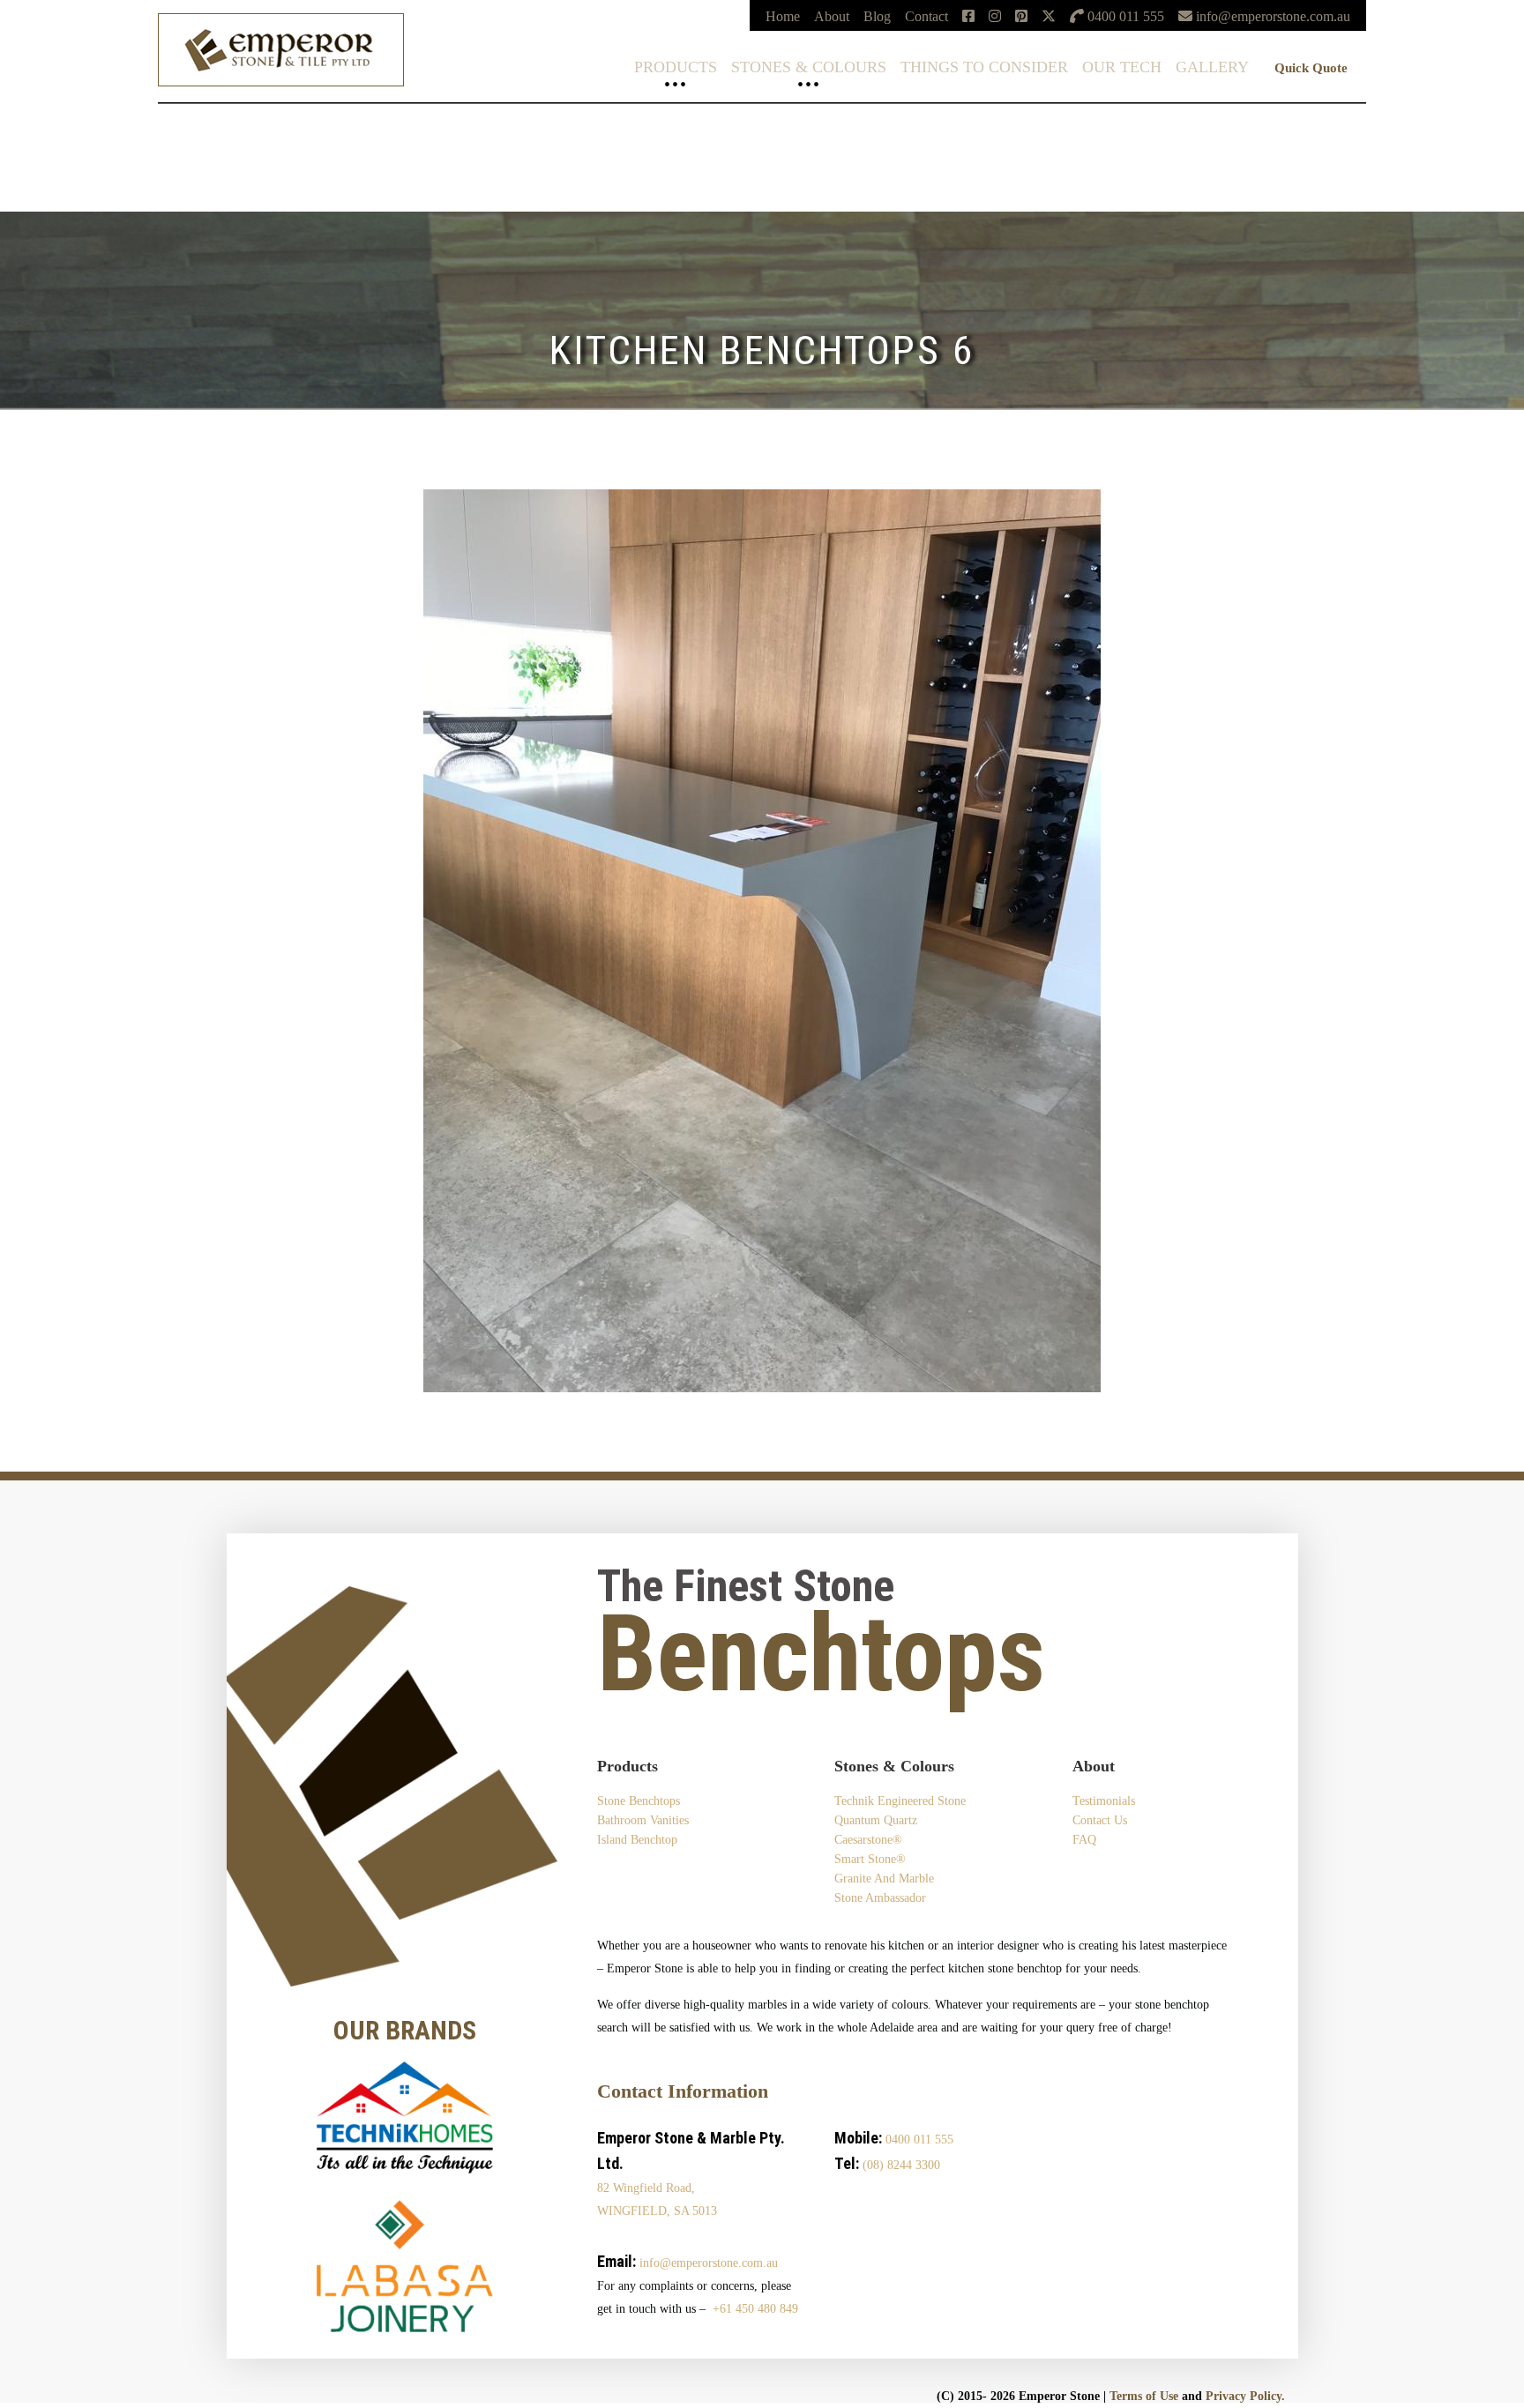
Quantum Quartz (47, 134)
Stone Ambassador (880, 1898)
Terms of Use (1144, 2396)
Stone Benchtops (639, 1801)
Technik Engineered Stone (74, 119)
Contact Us (1100, 1820)
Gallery (1212, 67)
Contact (926, 16)
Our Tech (1122, 67)
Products (676, 67)
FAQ (1084, 1840)
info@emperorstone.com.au (709, 2263)
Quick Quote (1311, 68)
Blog (877, 16)
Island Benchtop (637, 1840)
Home (783, 16)
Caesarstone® (39, 148)
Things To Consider (984, 67)
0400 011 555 (919, 2140)
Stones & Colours (809, 67)
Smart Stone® (39, 162)
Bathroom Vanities (643, 1820)
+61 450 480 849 (755, 2309)
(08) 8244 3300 (901, 2165)
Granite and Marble (884, 1879)
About (832, 16)
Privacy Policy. (1245, 2396)
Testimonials (1104, 1801)
